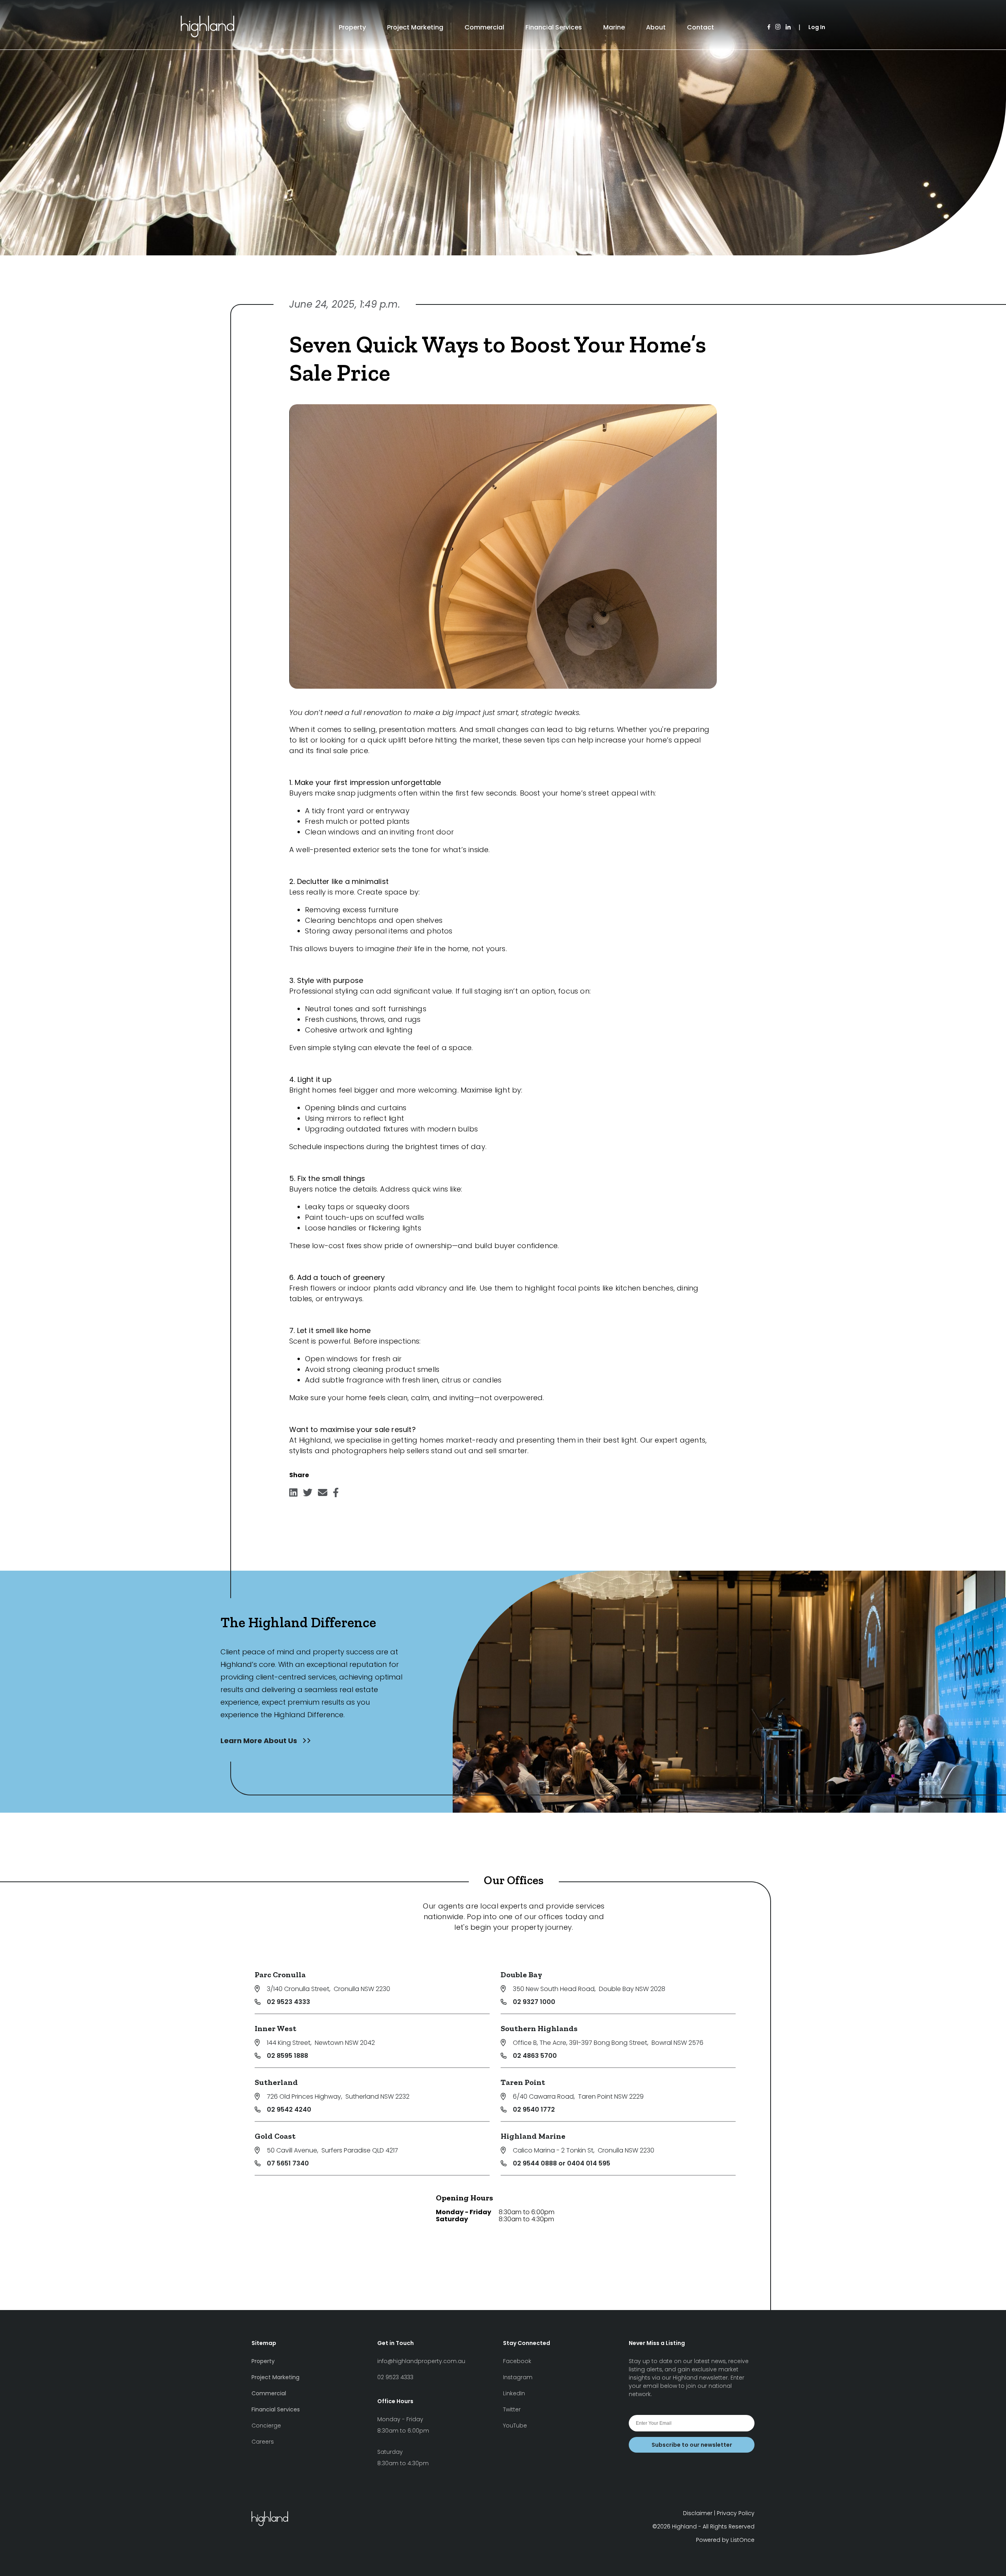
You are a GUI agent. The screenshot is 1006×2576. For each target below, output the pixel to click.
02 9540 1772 (534, 2109)
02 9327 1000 (534, 2002)
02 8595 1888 (287, 2056)
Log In (817, 27)
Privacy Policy (736, 2513)
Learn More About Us (260, 1741)
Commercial (484, 27)
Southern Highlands (539, 2028)
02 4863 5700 (535, 2056)
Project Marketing (415, 27)
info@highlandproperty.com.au (421, 2361)
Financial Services (554, 27)
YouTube (515, 2426)
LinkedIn (514, 2393)
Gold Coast (275, 2136)
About (656, 27)
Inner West (275, 2028)
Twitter (512, 2409)
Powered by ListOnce (725, 2540)
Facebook (517, 2361)
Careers (263, 2442)
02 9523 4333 (288, 2002)
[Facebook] (769, 27)
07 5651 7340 (288, 2163)
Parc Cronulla (280, 1975)
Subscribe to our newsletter (692, 2445)
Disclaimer (698, 2513)
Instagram (518, 2377)
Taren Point (523, 2082)
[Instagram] (778, 27)
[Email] (323, 1495)
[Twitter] (308, 1495)
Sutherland (276, 2082)
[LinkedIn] (788, 27)
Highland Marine (533, 2136)
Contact (700, 27)
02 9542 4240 (289, 2109)
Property (352, 27)
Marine (614, 27)
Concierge (266, 2426)
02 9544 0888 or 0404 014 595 (562, 2163)
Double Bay (521, 1975)
